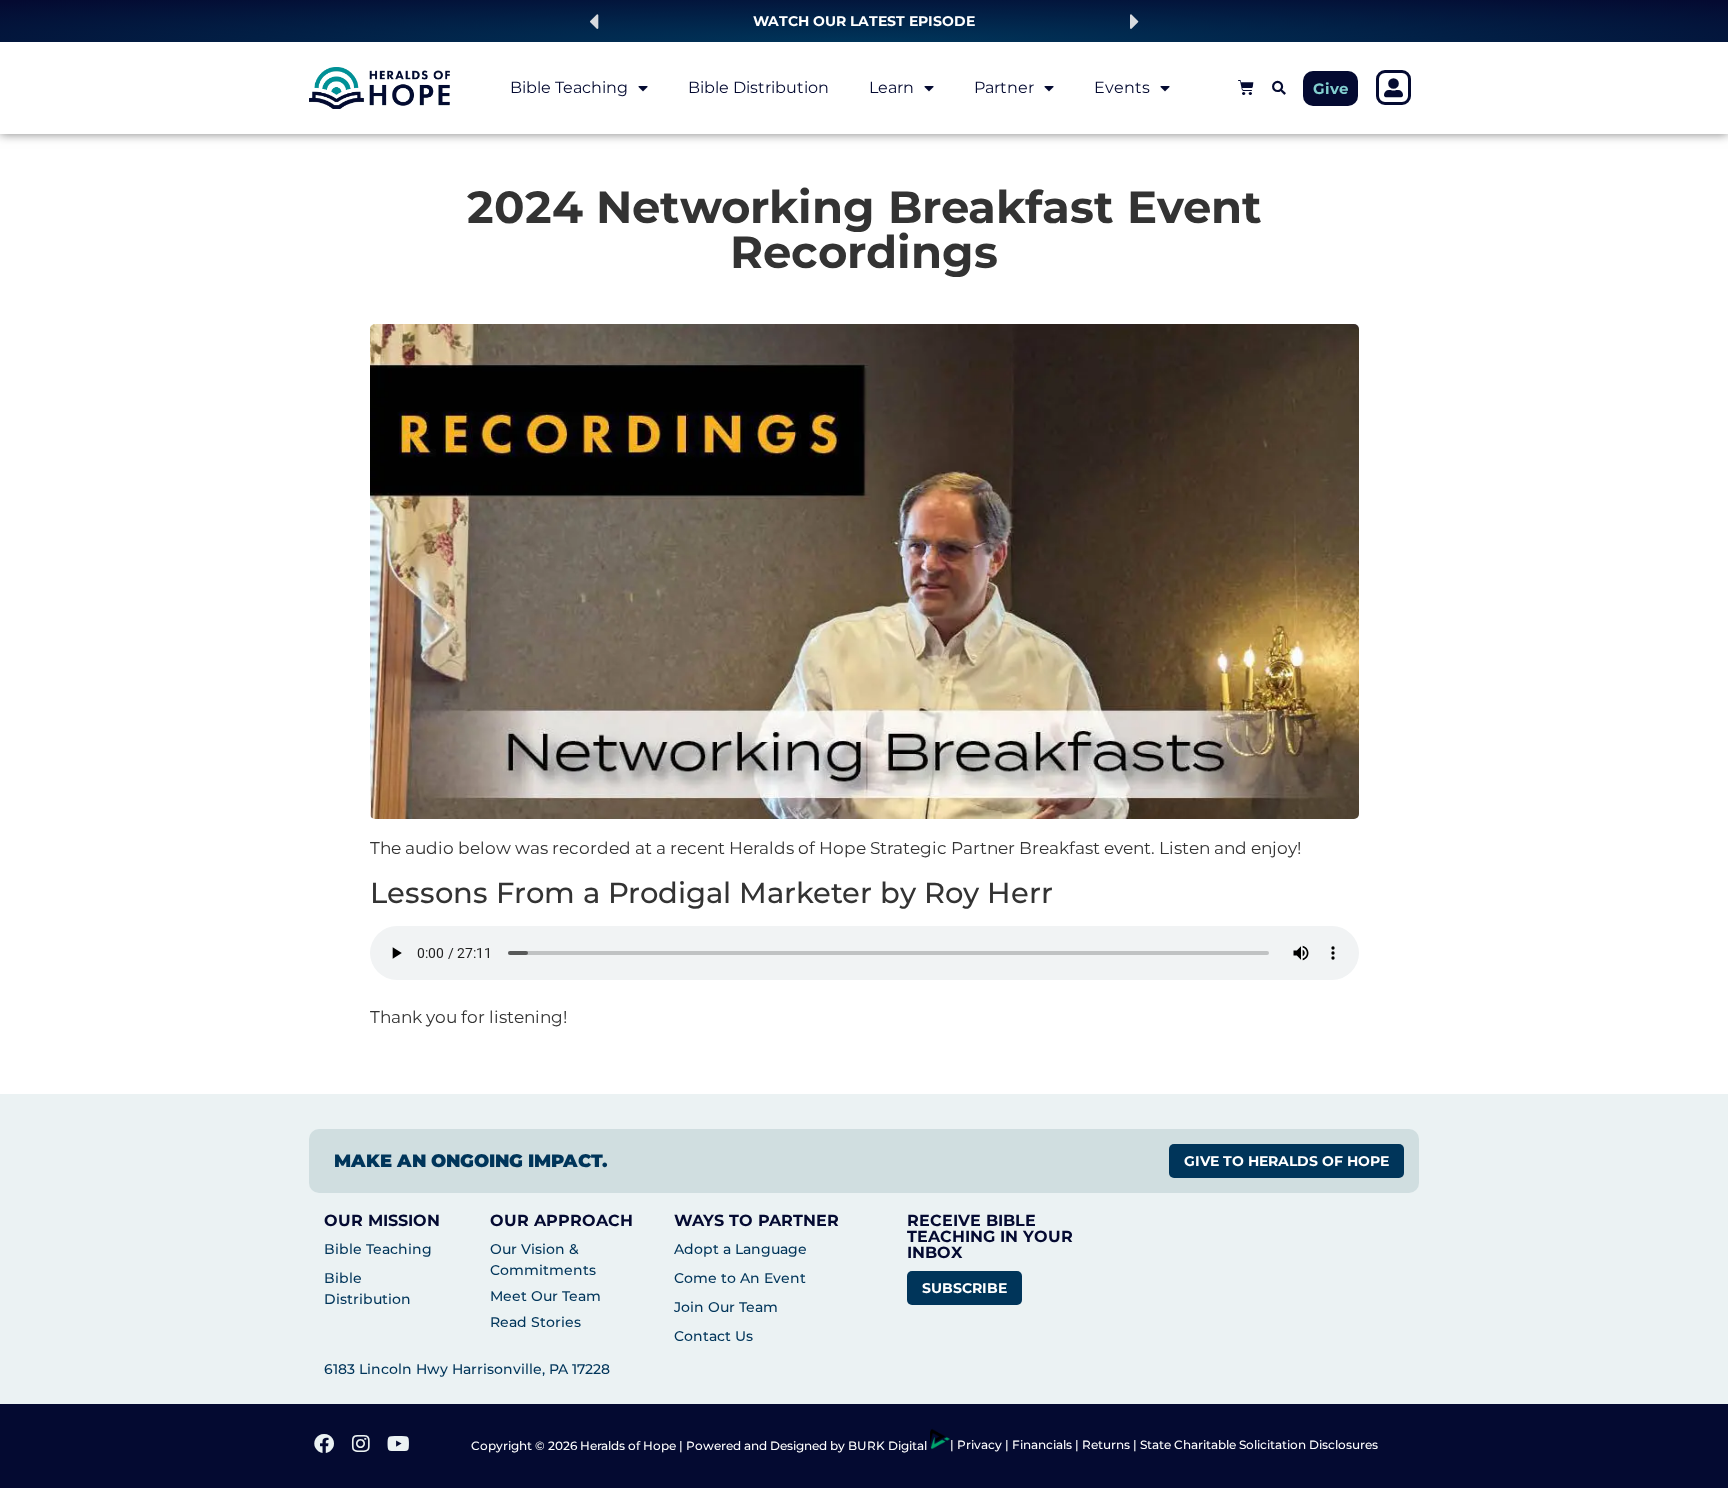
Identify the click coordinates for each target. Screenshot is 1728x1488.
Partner (1004, 87)
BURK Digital (889, 1445)
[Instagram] (363, 1446)
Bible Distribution (758, 87)
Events (1122, 87)
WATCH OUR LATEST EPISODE (864, 21)
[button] (593, 21)
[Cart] (1246, 87)
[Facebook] (326, 1446)
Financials (1042, 1444)
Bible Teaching (569, 87)
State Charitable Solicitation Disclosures (1259, 1444)
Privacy (981, 1444)
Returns (1106, 1444)
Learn (891, 87)
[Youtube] (400, 1446)
